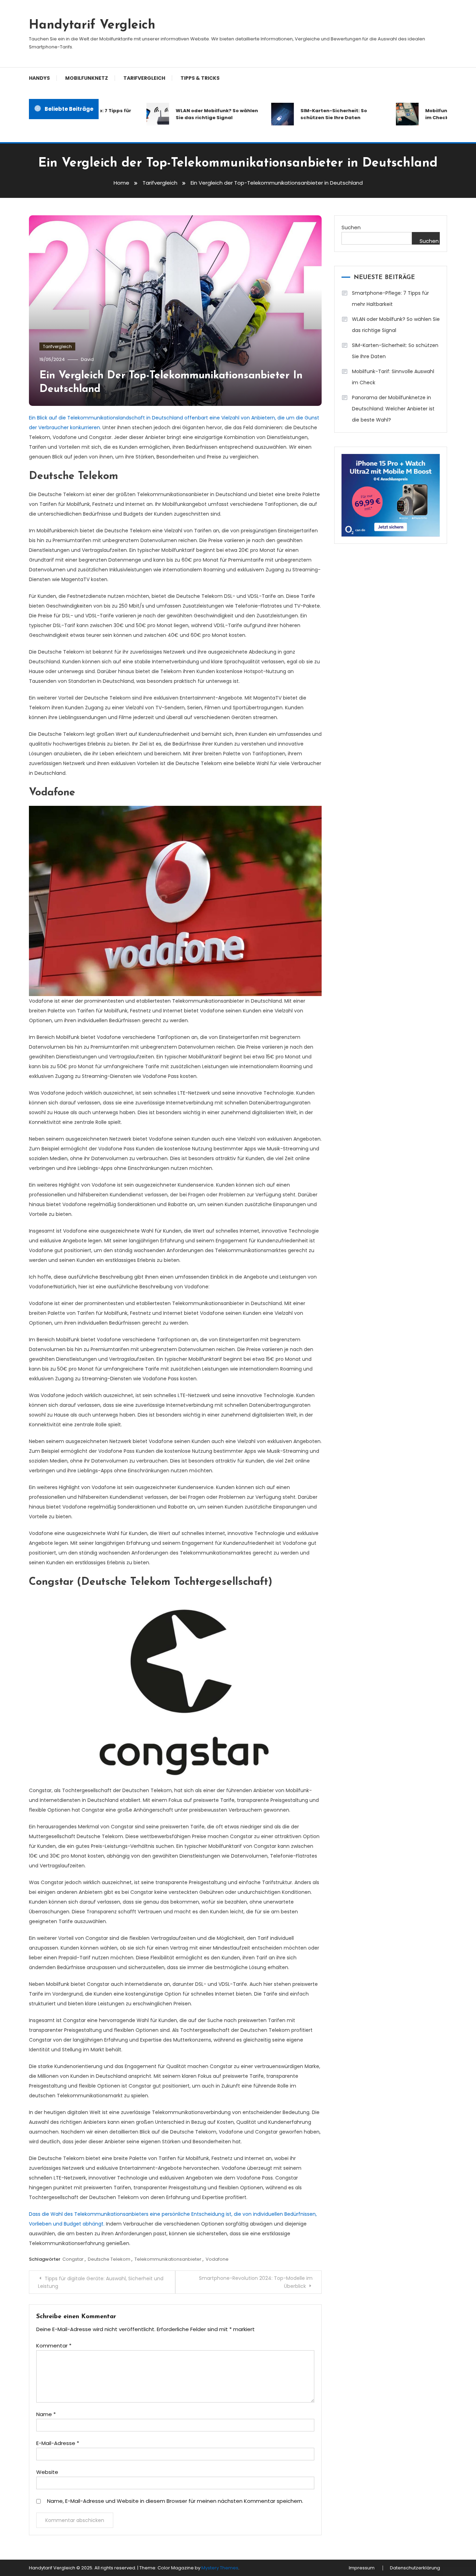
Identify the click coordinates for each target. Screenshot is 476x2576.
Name (46, 2414)
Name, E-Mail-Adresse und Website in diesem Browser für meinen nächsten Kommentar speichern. (175, 2501)
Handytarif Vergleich (92, 25)
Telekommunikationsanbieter (168, 2259)
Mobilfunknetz (87, 78)
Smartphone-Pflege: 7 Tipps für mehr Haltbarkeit (390, 299)
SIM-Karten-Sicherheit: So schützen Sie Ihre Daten (310, 114)
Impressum (362, 2568)
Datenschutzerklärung (415, 2568)
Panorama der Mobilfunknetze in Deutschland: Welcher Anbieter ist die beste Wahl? (393, 409)
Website (47, 2472)
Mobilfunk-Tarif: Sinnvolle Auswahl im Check (393, 377)
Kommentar (54, 2346)
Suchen (351, 227)
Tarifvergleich (144, 78)
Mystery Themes (220, 2568)
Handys (39, 78)
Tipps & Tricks (200, 78)
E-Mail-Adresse (58, 2443)
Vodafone (217, 2259)
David (87, 359)
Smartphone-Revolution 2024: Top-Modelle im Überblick (256, 2282)
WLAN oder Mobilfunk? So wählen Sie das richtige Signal (193, 114)
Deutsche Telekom (109, 2259)
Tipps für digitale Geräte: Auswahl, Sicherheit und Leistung (101, 2282)
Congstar (73, 2259)
